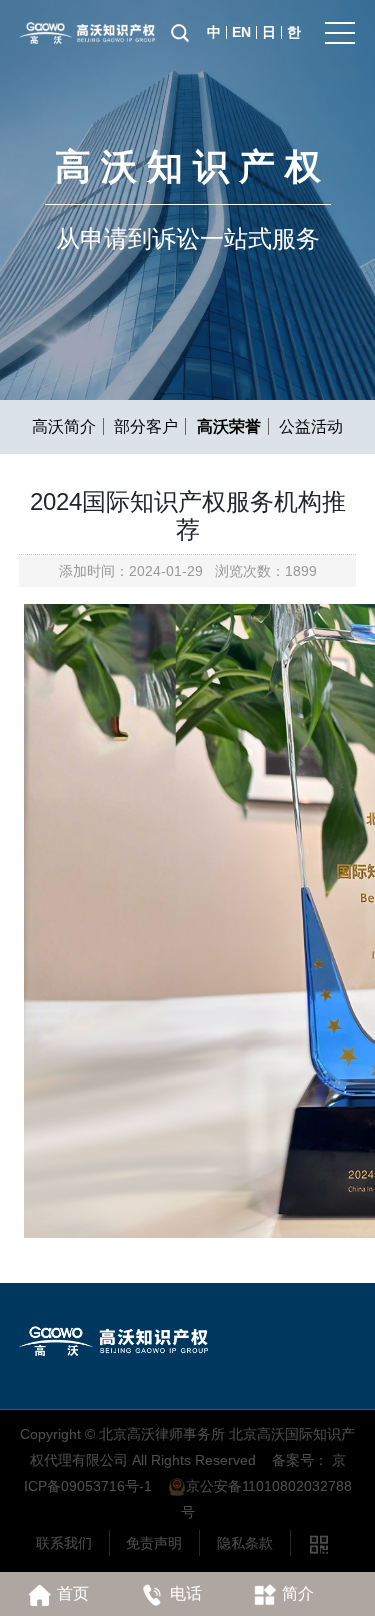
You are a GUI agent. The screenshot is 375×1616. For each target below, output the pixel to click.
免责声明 (154, 1543)
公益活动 (311, 426)
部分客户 (146, 426)
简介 (298, 1593)
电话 (186, 1593)
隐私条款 (245, 1543)
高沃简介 (64, 426)
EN (241, 32)
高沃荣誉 (229, 426)
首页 (73, 1593)
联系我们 (64, 1543)
